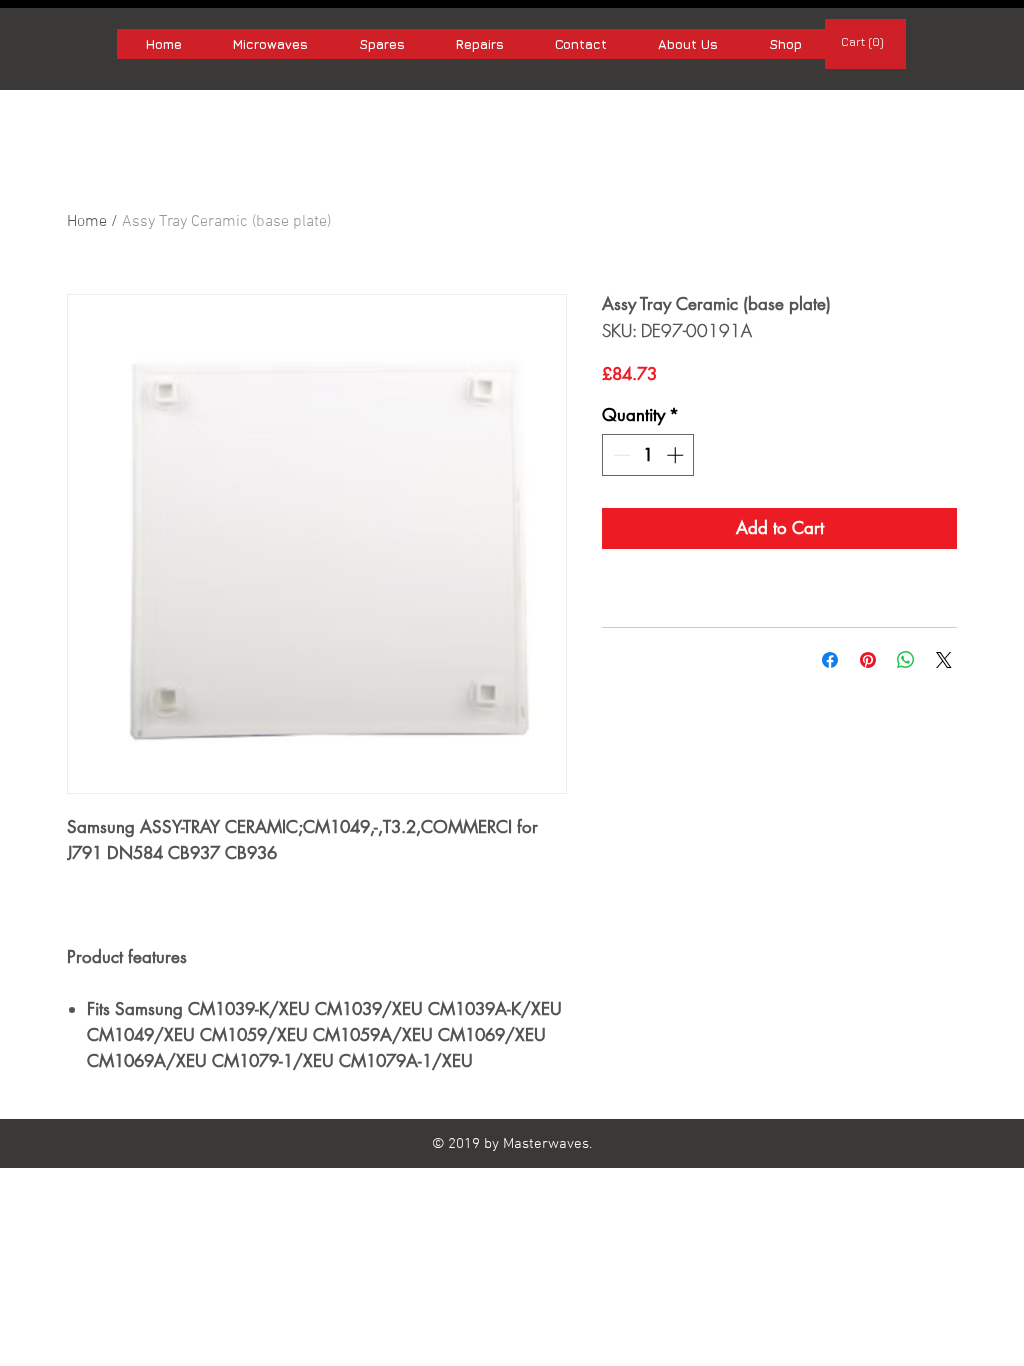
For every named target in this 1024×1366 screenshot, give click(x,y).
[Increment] (677, 455)
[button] (865, 42)
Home (87, 222)
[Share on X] (944, 660)
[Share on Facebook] (830, 660)
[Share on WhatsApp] (906, 660)
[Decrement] (620, 455)
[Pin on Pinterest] (868, 660)
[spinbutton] (648, 455)
